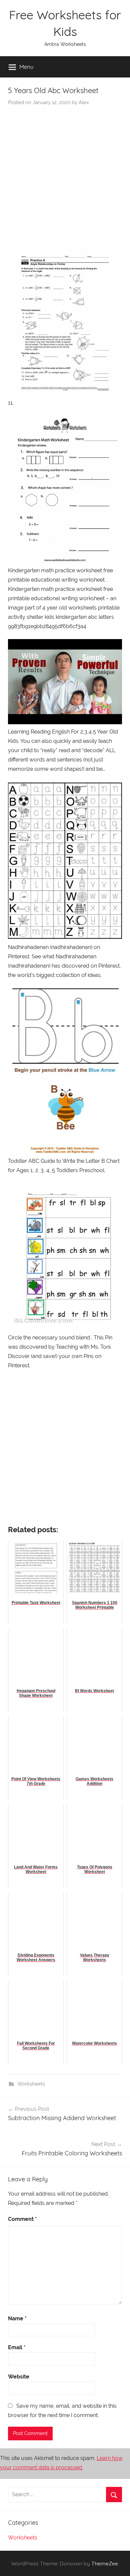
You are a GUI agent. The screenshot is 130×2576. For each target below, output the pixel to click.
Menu (26, 67)
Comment (22, 2219)
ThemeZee (105, 2563)
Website (19, 2377)
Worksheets (31, 2084)
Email (17, 2347)
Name (17, 2318)
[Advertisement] (65, 174)
